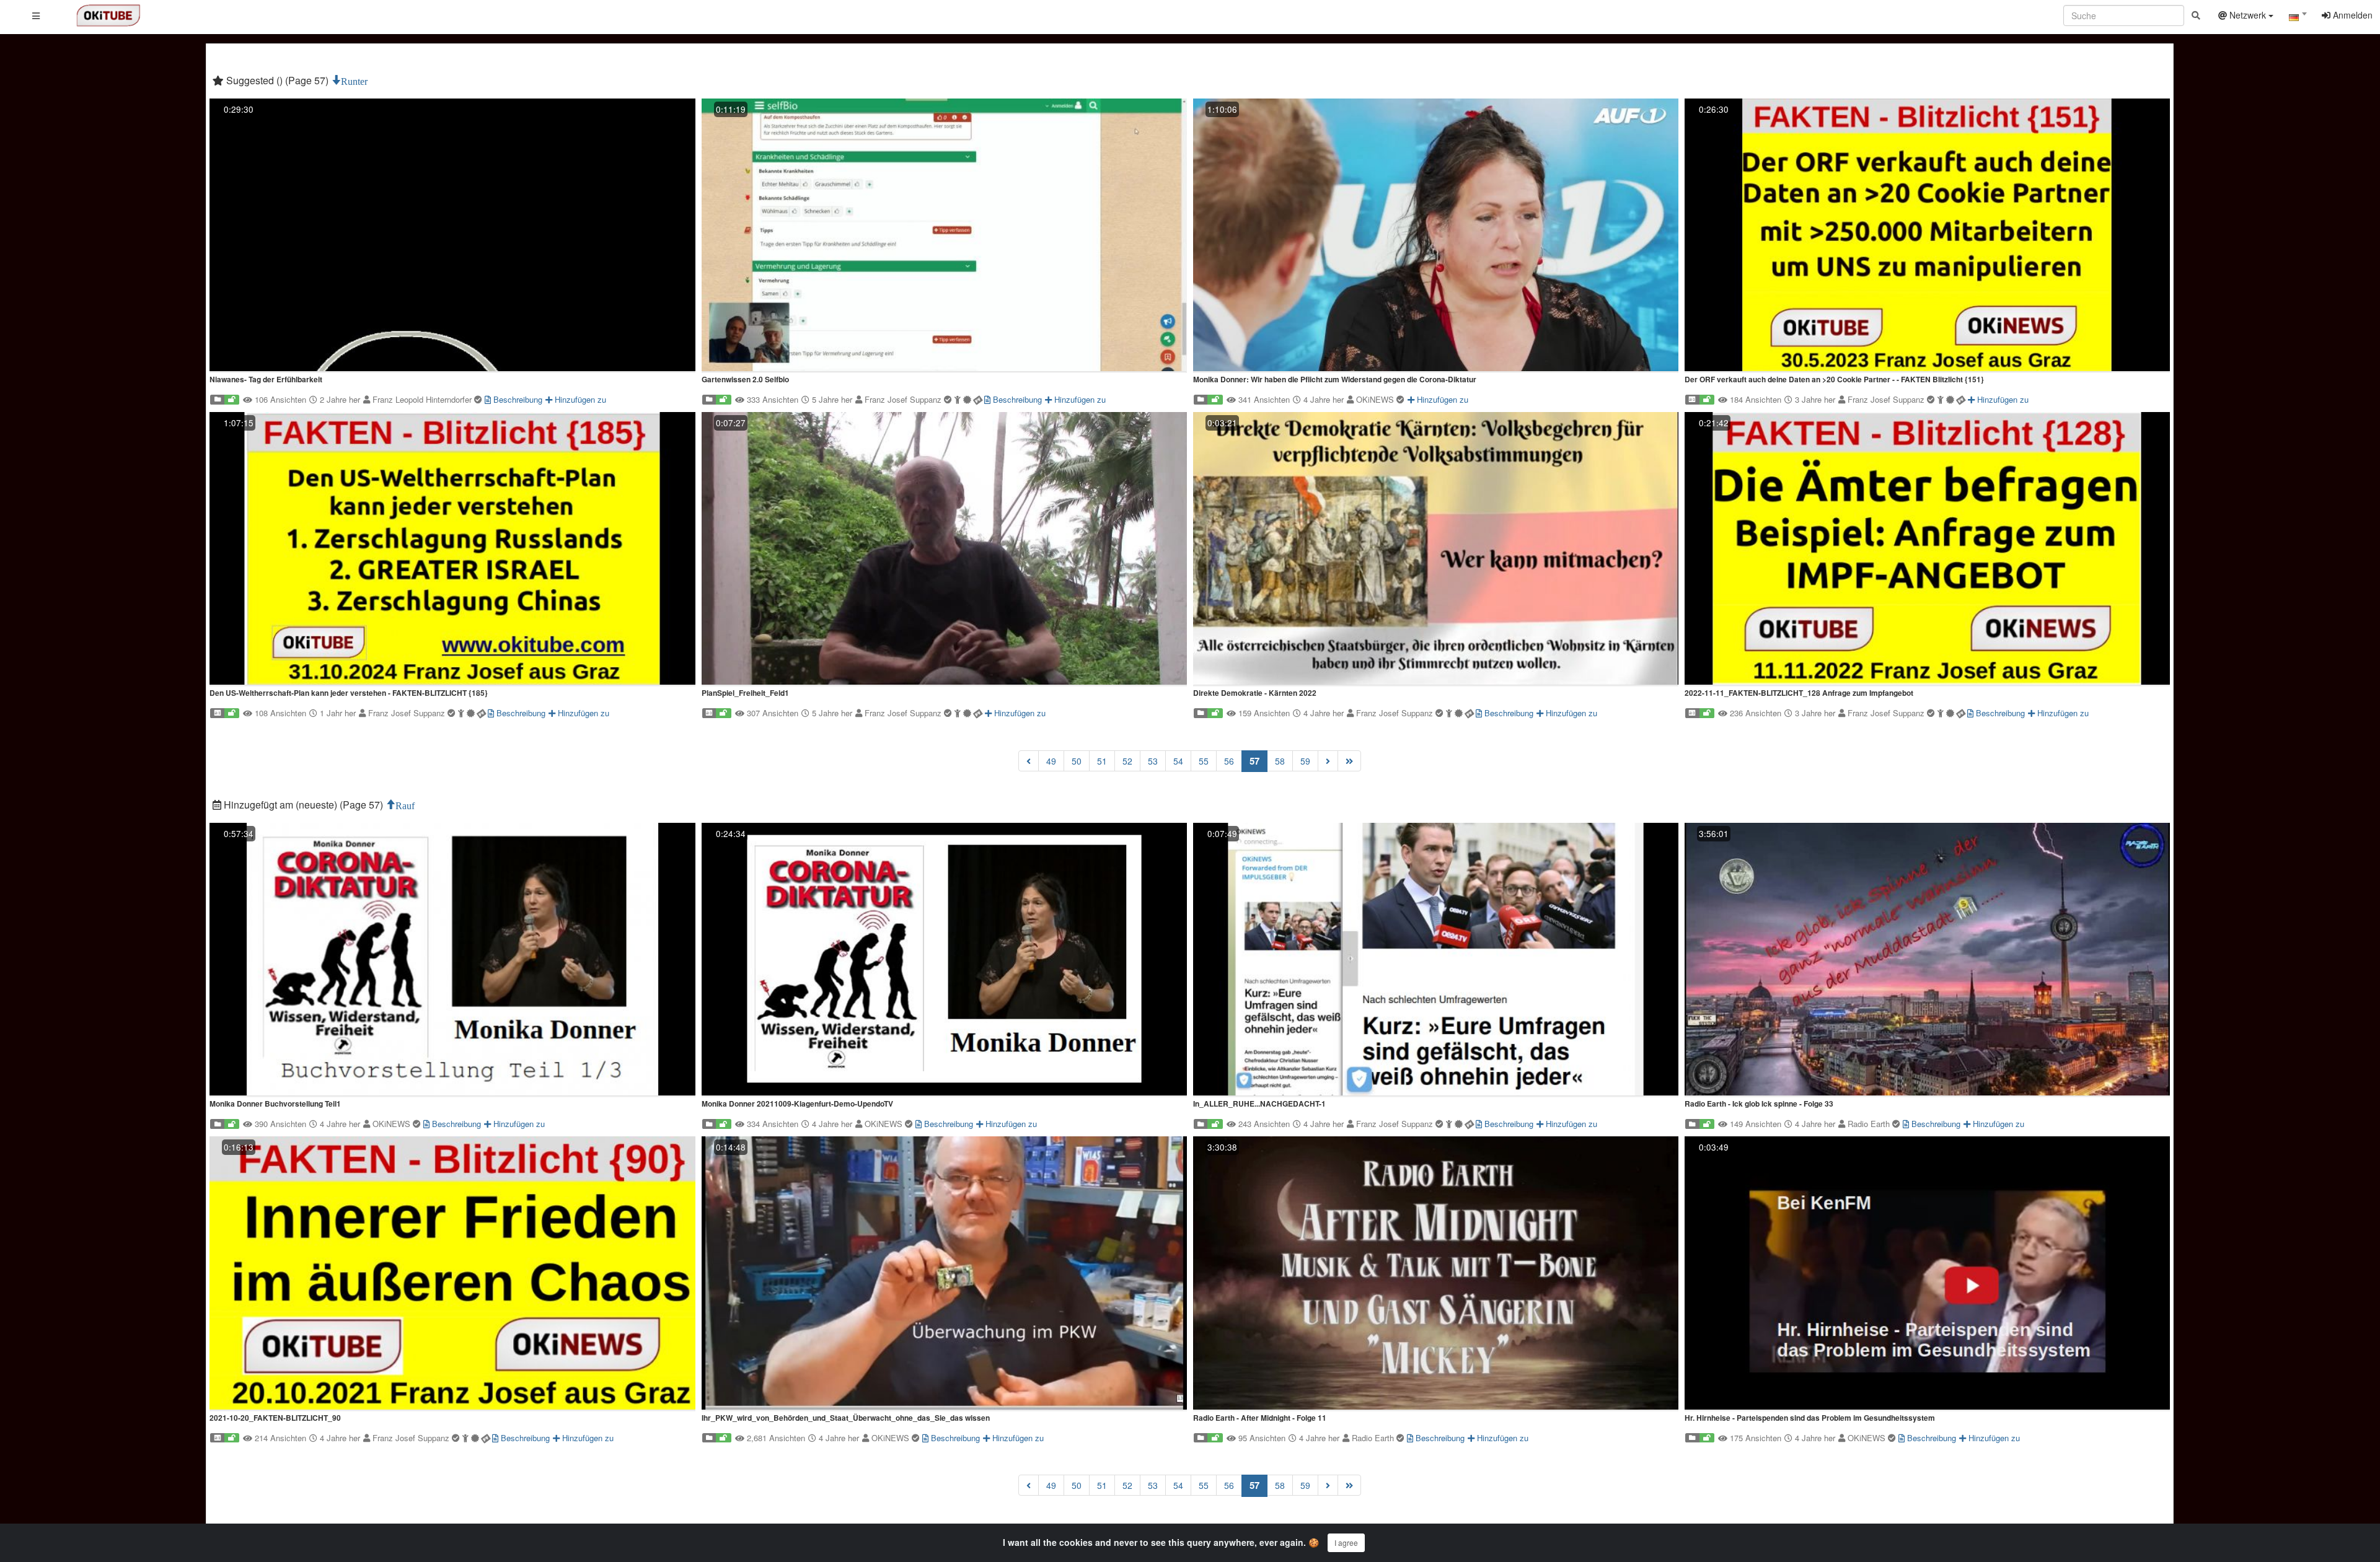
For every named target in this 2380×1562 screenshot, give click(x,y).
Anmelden (2351, 15)
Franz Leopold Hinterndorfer (423, 399)
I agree (1346, 1542)
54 (1178, 761)
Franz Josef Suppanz (904, 399)
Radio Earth (1870, 1124)
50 (1077, 761)
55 (1204, 761)
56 (1229, 761)
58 (1280, 761)
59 (1305, 761)
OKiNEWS (1376, 399)
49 (1051, 761)
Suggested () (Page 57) (277, 80)
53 (1153, 761)
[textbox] (2298, 17)
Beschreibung (517, 399)
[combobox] (2298, 18)
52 (1127, 761)
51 (1102, 761)
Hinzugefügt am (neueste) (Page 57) (303, 805)
